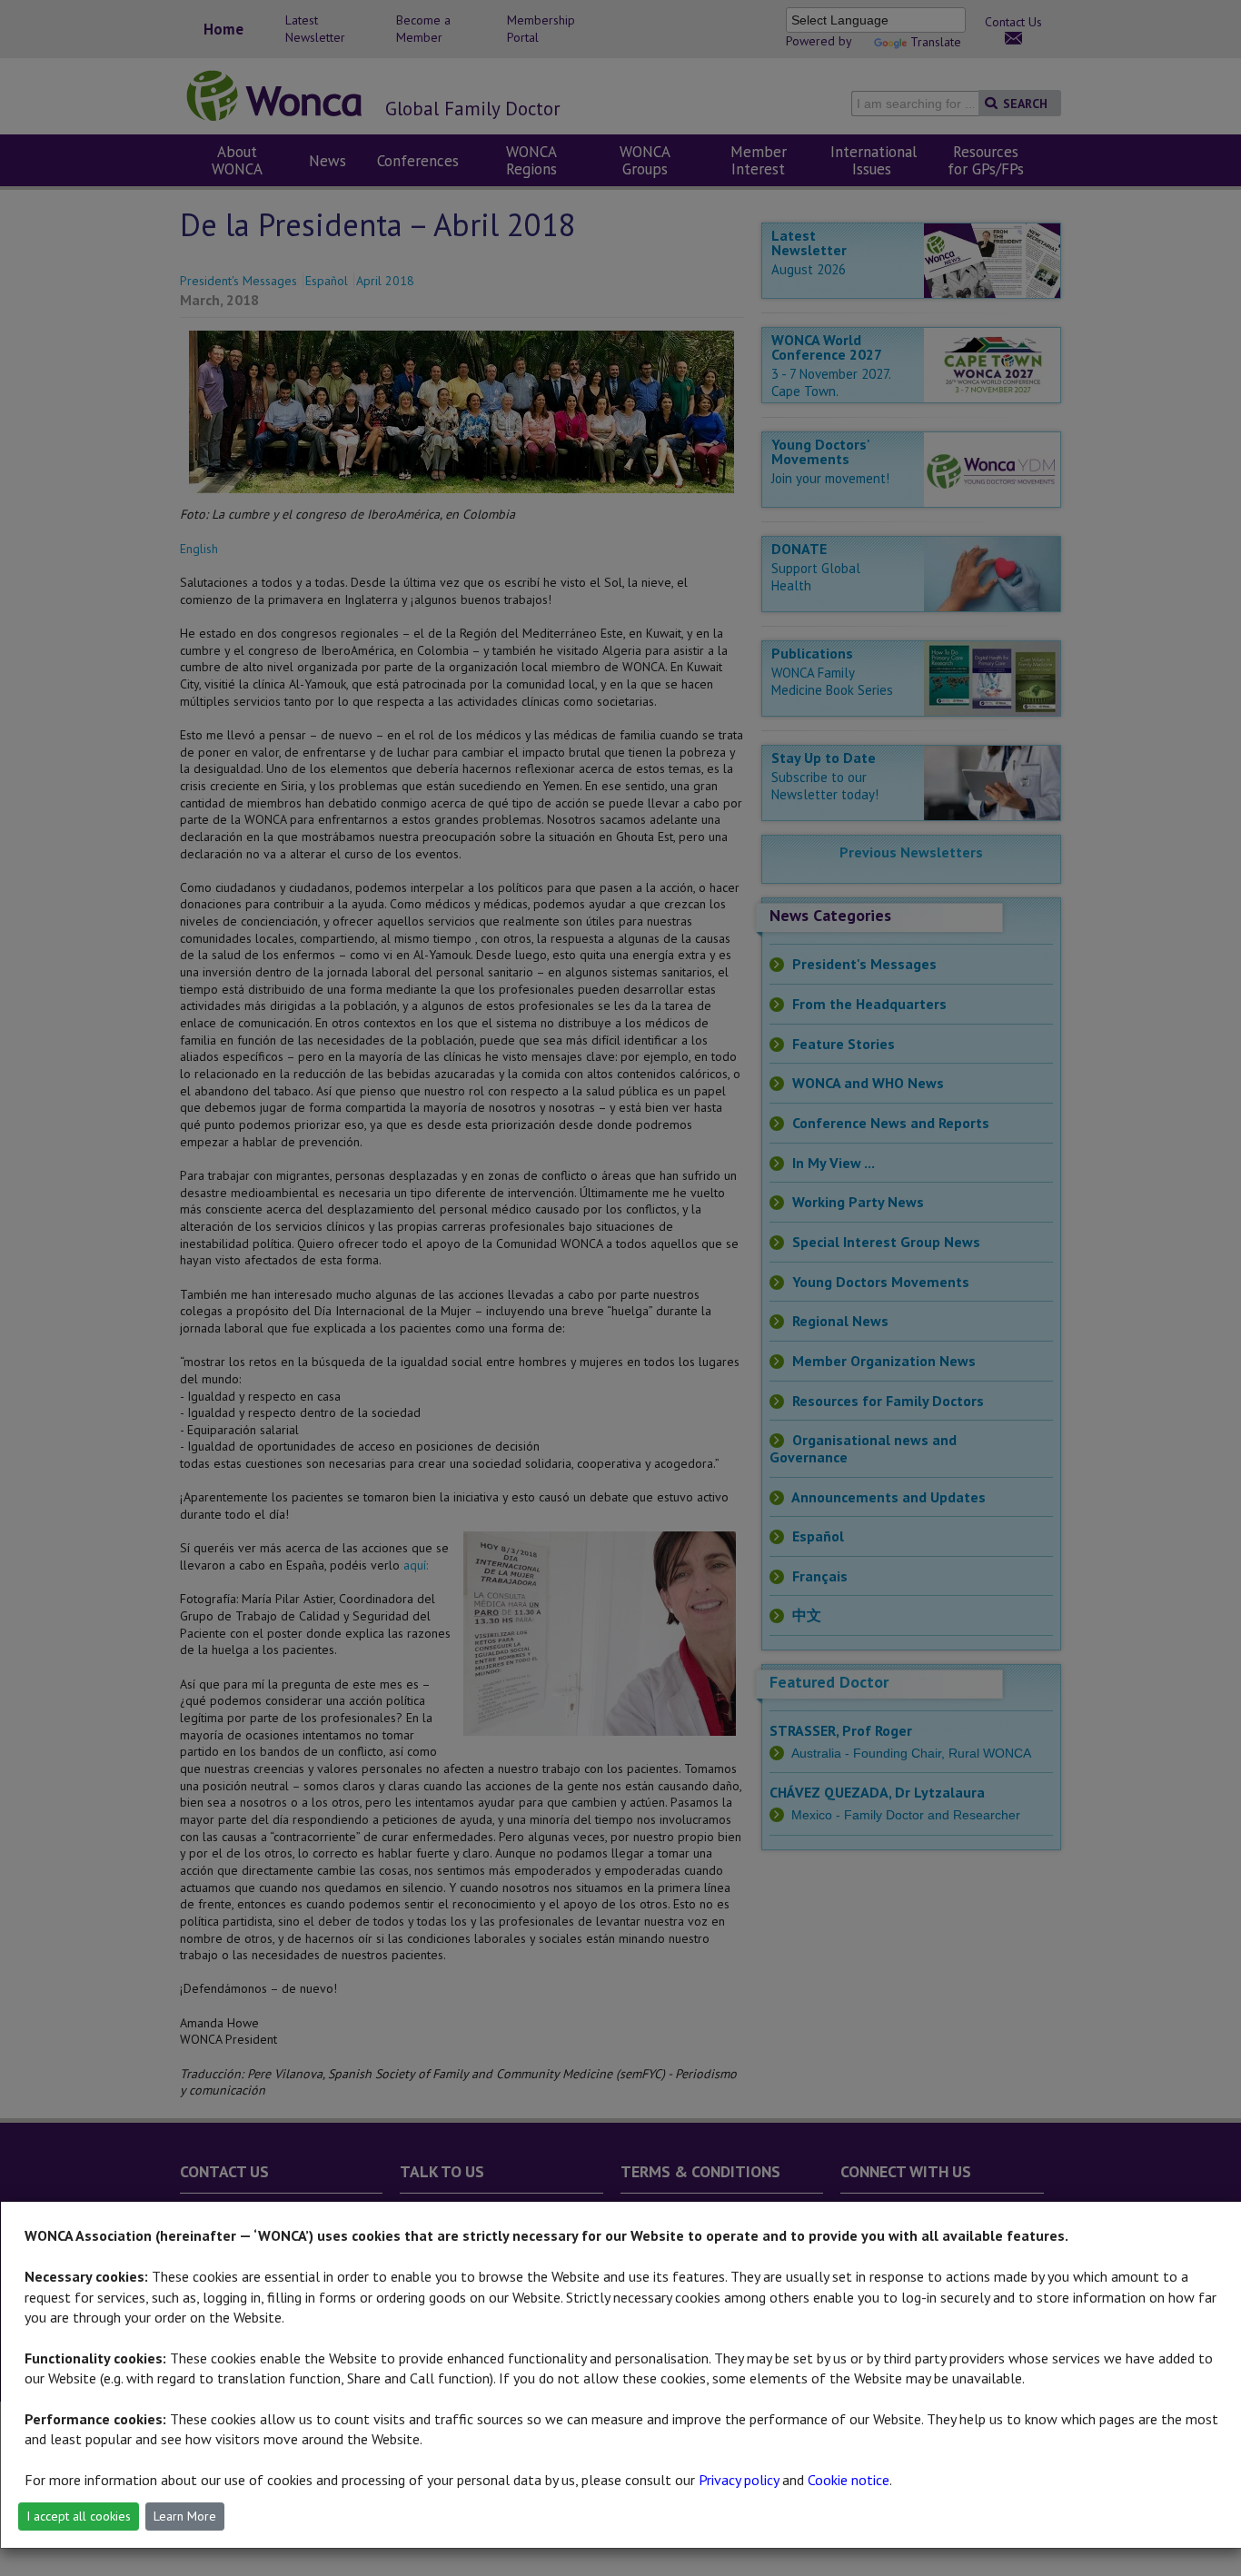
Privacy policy (739, 2480)
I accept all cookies (79, 2516)
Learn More (185, 2516)
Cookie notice (849, 2480)
